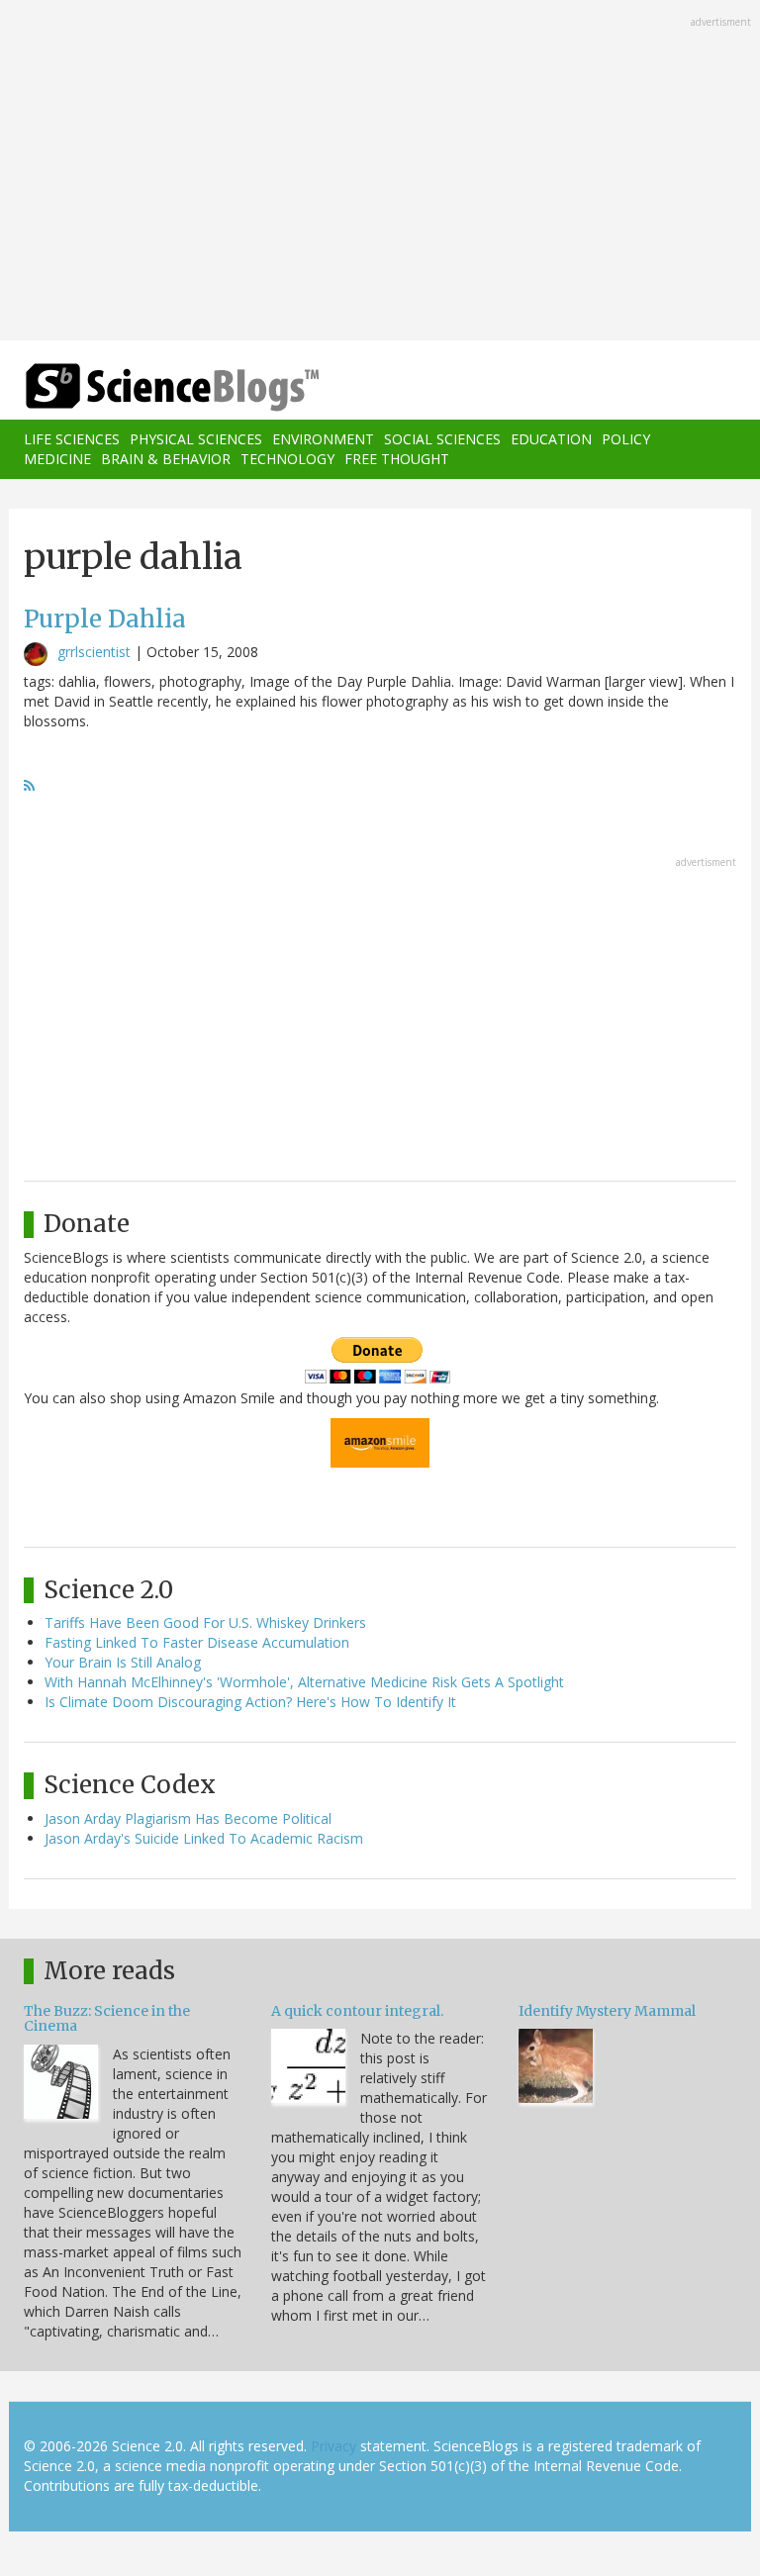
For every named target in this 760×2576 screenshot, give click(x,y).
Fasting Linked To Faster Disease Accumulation (197, 1642)
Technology (287, 459)
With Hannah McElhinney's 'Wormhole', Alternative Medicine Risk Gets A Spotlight (304, 1682)
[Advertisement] (380, 172)
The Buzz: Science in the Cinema (107, 2018)
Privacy (333, 2446)
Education (551, 439)
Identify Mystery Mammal (607, 2011)
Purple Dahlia (105, 619)
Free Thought (397, 459)
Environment (323, 439)
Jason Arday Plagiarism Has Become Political (188, 1818)
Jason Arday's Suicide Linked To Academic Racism (204, 1838)
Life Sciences (72, 439)
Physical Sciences (196, 439)
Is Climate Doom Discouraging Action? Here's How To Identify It (250, 1702)
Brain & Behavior (166, 459)
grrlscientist (94, 652)
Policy (626, 439)
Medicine (57, 459)
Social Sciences (442, 439)
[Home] (142, 387)
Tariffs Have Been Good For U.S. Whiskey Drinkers (205, 1622)
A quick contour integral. (357, 2011)
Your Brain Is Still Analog (123, 1662)
